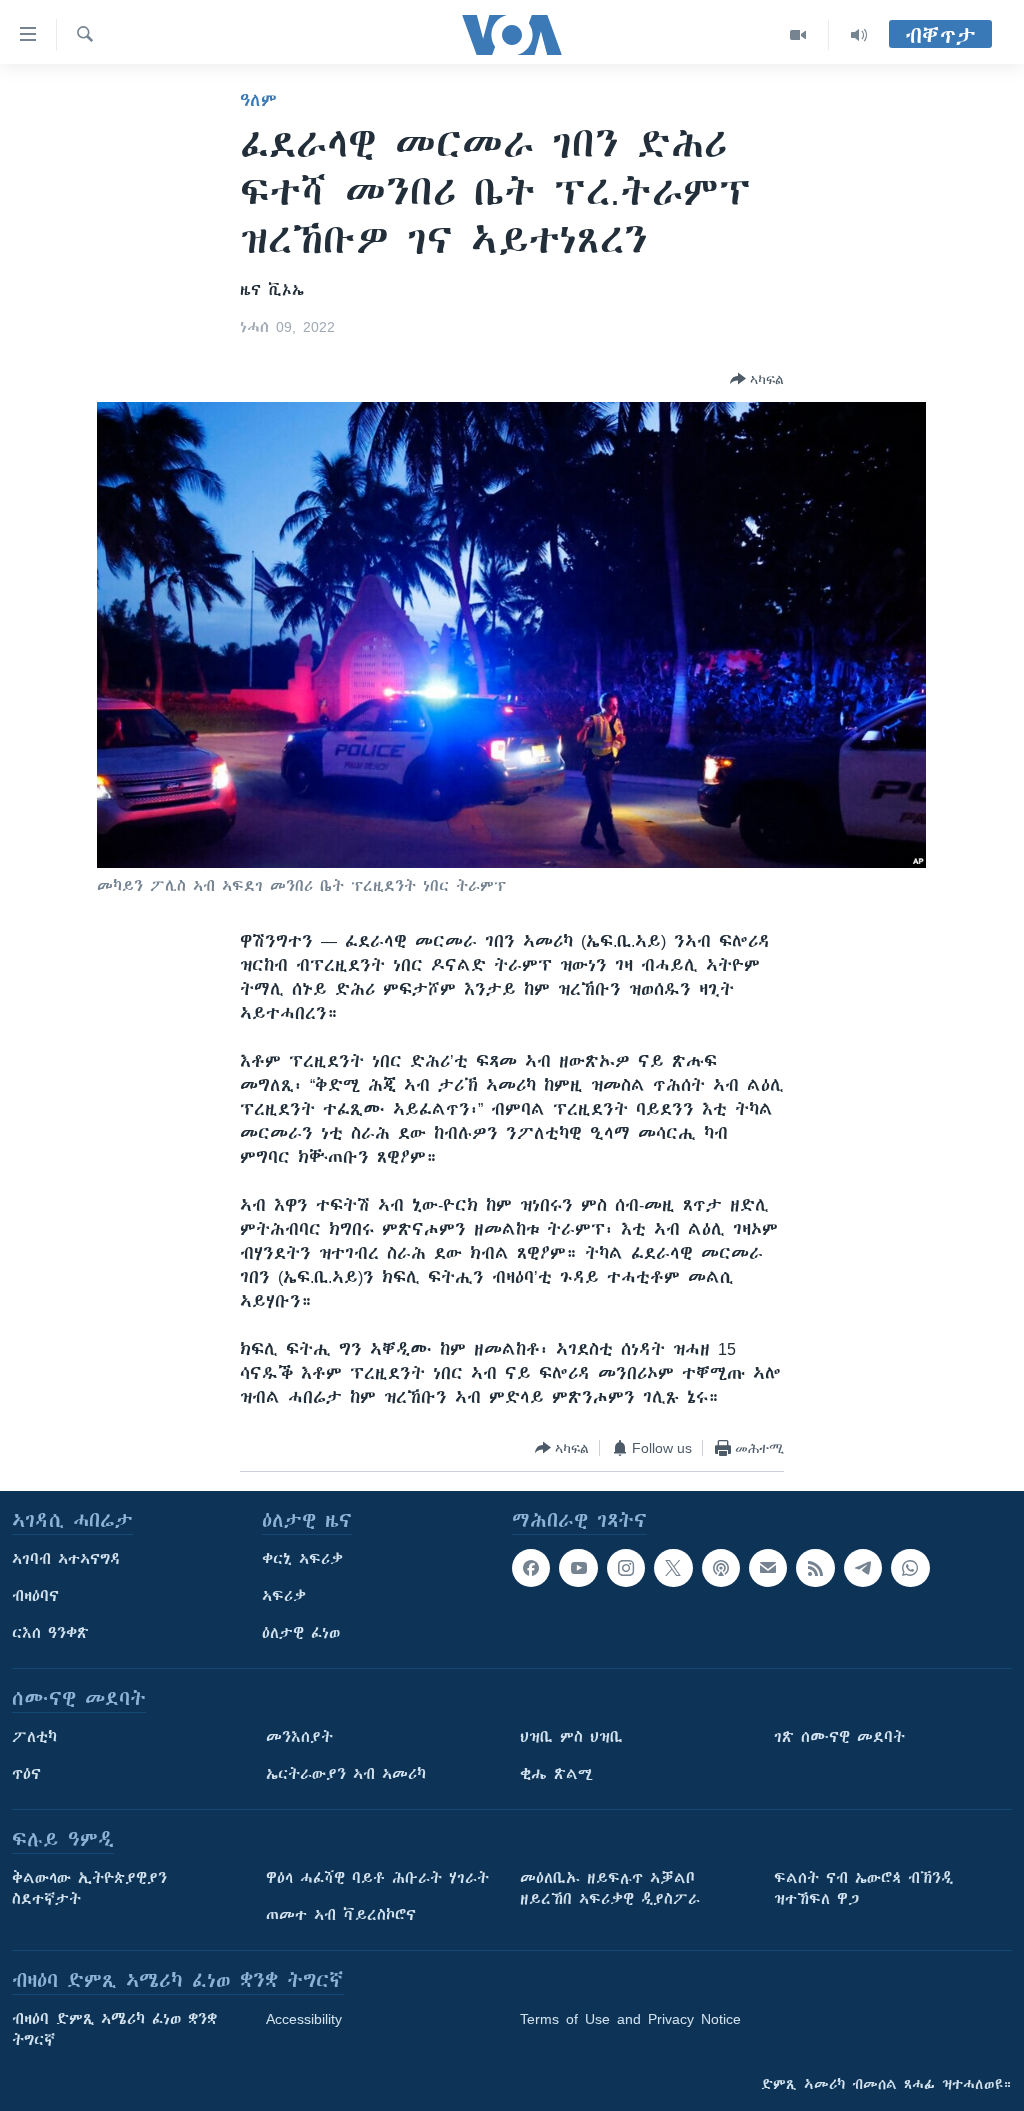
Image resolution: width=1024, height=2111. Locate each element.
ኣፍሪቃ (284, 1596)
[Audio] (859, 35)
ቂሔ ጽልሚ (556, 1774)
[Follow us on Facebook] (531, 1568)
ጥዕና (26, 1774)
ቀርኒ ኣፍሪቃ (302, 1559)
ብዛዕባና (35, 1596)
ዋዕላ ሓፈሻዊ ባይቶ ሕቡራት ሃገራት (377, 1878)
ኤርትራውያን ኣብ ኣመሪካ (346, 1774)
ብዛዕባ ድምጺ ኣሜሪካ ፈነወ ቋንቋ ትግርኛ (114, 2029)
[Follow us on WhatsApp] (910, 1568)
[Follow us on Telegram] (863, 1568)
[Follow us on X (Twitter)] (673, 1568)
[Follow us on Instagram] (626, 1568)
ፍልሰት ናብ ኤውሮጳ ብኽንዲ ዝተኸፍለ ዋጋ (863, 1888)
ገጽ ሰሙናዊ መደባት (839, 1737)
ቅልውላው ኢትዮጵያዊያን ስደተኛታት (89, 1888)
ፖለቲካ (34, 1737)
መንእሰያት (299, 1737)
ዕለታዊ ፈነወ (301, 1633)
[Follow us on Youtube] (578, 1568)
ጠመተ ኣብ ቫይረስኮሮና (341, 1915)
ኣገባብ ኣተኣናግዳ (66, 1559)
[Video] (798, 35)
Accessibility (304, 2019)
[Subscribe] (768, 1568)
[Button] (757, 379)
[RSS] (815, 1568)
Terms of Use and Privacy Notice (630, 2019)
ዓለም (258, 100)
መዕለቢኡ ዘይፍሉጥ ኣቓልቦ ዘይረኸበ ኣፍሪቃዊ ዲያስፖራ (610, 1888)
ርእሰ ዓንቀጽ (50, 1633)
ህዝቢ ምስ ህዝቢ (571, 1737)
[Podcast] (721, 1568)
